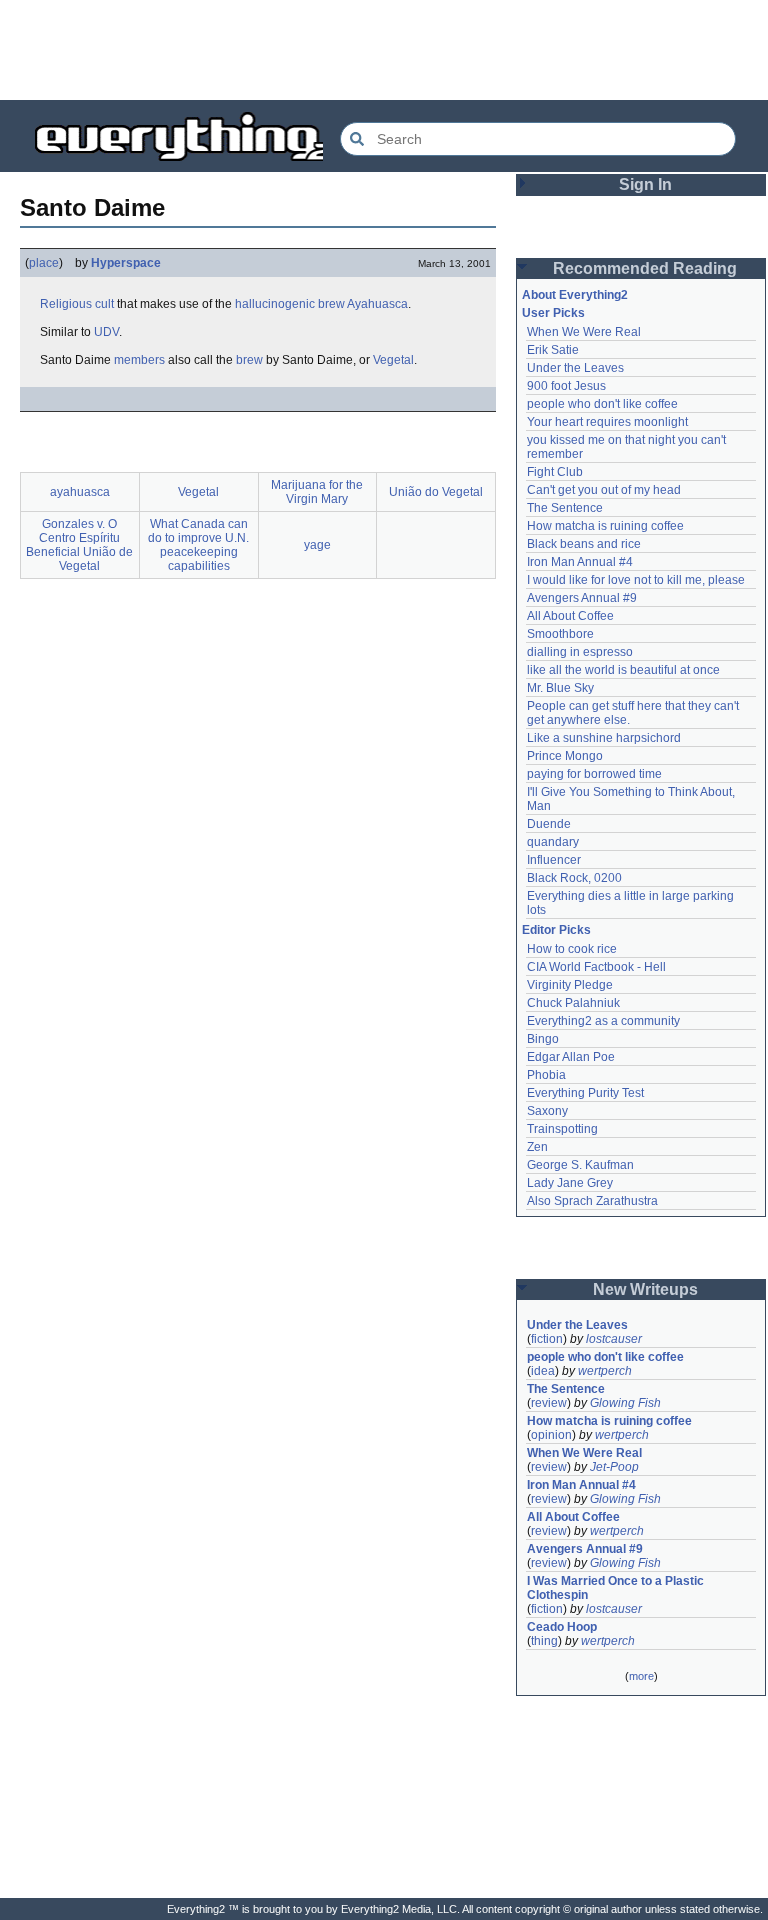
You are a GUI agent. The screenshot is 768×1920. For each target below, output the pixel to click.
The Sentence (565, 508)
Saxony (547, 1111)
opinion (551, 1435)
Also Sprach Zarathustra (592, 1201)
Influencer (554, 860)
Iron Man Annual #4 (580, 562)
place (44, 263)
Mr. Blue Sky (560, 688)
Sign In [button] (645, 184)
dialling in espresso (580, 652)
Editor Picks (556, 930)
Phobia (546, 1075)
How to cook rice (572, 949)
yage (317, 545)
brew (331, 304)
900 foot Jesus (566, 386)
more (641, 1676)
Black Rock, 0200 (574, 878)
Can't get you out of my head (604, 490)
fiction (547, 1339)
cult (104, 304)
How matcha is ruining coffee (605, 526)
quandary (553, 842)
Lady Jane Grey (570, 1183)
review (549, 1403)
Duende (549, 824)
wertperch (605, 1371)
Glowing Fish (625, 1403)
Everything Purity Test (585, 1093)
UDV (106, 332)
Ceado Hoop (562, 1627)
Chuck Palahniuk (573, 1003)
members (139, 360)
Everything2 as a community (603, 1021)
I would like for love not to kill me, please (636, 580)
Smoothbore (560, 634)
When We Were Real (584, 332)
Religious (66, 304)
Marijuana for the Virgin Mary (317, 492)
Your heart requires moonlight (607, 422)
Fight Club (555, 472)
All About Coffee (570, 616)
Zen (537, 1147)
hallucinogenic (275, 304)
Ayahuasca (377, 304)
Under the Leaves (575, 368)
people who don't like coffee (602, 404)
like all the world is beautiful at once (623, 670)
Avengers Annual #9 (582, 598)
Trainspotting (562, 1129)
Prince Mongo (565, 756)
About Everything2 (575, 295)
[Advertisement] (384, 50)
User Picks (553, 313)
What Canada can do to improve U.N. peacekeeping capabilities (198, 545)
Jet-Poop (614, 1467)
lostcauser (614, 1339)
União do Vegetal (436, 492)
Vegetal (393, 360)
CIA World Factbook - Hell (596, 967)
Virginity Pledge (570, 985)
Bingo (543, 1039)
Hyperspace (126, 263)
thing (544, 1641)
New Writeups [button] (645, 1289)
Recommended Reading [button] (645, 268)
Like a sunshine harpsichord (604, 738)
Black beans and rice (584, 544)
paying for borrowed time (594, 774)
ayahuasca (80, 492)
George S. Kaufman (580, 1165)
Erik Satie (553, 350)
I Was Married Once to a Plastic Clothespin (617, 1588)
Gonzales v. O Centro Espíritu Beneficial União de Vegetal (79, 545)
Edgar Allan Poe (571, 1057)
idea (543, 1371)
